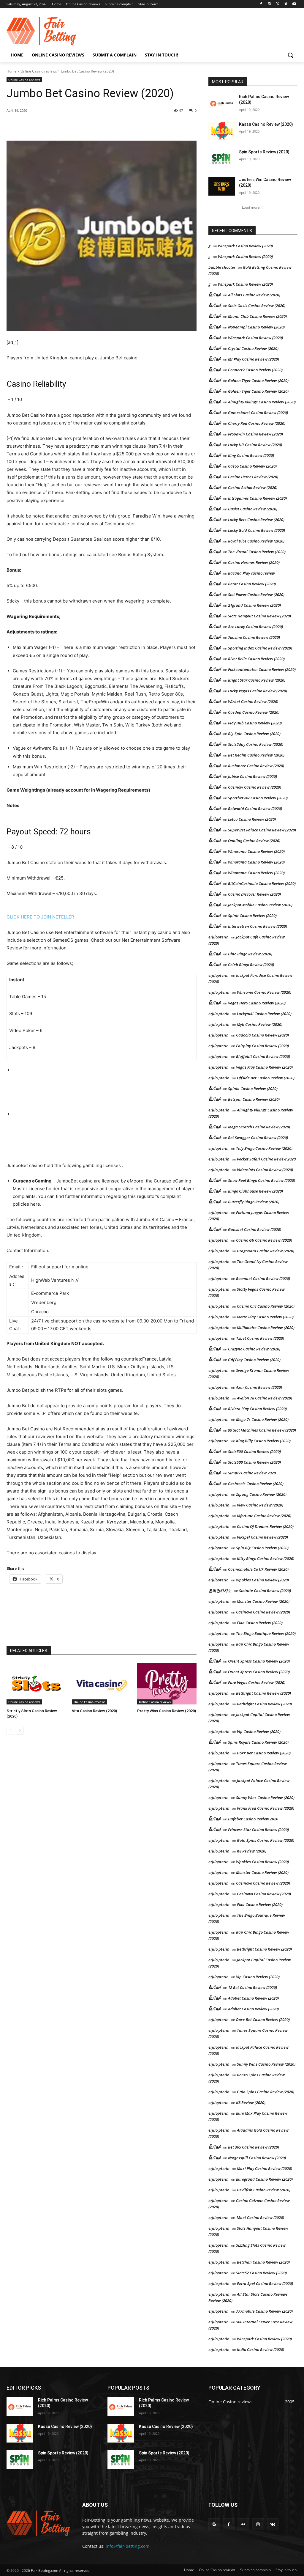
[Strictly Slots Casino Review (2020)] (36, 1684)
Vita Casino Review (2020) (94, 1711)
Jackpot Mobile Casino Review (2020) (260, 905)
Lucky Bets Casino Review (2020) (256, 520)
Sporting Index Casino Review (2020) (260, 648)
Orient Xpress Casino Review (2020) (259, 1661)
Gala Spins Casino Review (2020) (266, 1840)
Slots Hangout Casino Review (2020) (259, 616)
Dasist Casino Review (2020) (253, 509)
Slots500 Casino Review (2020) (254, 1451)
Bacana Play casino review (251, 573)
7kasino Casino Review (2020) (254, 637)
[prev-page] (10, 1731)
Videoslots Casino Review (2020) (265, 1170)
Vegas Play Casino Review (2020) (264, 1067)
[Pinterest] (75, 126)
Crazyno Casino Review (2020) (254, 1349)
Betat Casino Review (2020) (252, 584)
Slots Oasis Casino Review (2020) (257, 306)
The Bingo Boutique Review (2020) (266, 1633)
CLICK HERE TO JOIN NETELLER (40, 917)
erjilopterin (218, 937)
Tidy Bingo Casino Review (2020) (264, 1148)
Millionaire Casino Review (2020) (266, 1328)
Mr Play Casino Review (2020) (254, 359)
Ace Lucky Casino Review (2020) (255, 627)
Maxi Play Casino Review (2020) (265, 2168)
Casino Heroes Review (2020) (253, 477)
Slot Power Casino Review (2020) (256, 595)
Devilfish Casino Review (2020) (264, 2190)
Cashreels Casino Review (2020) (256, 1484)
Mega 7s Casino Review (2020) (262, 1419)
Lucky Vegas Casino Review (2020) (258, 691)
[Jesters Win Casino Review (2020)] (222, 186)
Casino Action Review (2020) (253, 487)
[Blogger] (214, 2524)
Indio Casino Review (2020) (261, 2349)
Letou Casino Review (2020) (252, 819)
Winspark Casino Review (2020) (245, 246)
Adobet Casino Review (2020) (253, 1998)
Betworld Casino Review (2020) (255, 809)
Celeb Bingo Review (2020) (251, 965)
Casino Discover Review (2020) (254, 894)
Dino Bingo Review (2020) (250, 954)
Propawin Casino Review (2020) (255, 434)
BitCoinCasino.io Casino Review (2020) (262, 883)
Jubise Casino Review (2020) (252, 776)
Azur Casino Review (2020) (259, 1387)
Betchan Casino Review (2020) (263, 2262)
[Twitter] (278, 4)
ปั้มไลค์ (214, 295)
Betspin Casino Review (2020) (254, 1099)
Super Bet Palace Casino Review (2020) (262, 830)
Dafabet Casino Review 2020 (253, 1819)
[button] (290, 55)
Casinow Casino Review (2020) (255, 787)
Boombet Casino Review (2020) (263, 1278)
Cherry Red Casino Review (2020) (257, 423)
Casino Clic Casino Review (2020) (266, 1306)
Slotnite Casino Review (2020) (265, 1591)
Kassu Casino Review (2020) (266, 124)
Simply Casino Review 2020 (252, 1473)
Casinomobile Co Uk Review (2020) (258, 1569)
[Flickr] (243, 2524)
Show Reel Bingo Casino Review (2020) (262, 1180)
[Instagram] (269, 4)
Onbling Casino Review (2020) (254, 841)
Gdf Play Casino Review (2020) (254, 1360)
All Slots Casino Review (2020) (254, 295)
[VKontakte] (273, 2524)
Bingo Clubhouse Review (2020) (255, 1191)
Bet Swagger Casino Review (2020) (258, 1138)
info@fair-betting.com (128, 2546)
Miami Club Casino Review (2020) (257, 316)
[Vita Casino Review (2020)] (102, 1684)
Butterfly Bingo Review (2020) (254, 1202)
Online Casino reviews (39, 71)
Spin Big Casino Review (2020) (262, 1548)
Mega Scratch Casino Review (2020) (259, 1127)
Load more (251, 207)
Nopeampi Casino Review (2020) (256, 327)
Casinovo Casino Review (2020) (263, 1612)
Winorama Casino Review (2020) (256, 851)
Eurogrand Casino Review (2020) (264, 2179)
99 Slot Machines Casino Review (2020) (262, 1430)
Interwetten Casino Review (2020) (258, 926)
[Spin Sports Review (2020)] (222, 159)
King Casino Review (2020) (251, 455)
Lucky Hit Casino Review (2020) (255, 445)
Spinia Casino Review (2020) (253, 1089)
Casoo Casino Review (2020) (252, 466)
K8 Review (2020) (252, 1851)
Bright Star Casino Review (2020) (257, 680)
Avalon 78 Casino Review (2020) (265, 1398)
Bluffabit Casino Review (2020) (263, 1056)
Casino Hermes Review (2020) (254, 562)
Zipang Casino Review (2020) (261, 1494)
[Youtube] (294, 4)
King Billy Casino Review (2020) (263, 1441)
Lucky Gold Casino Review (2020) (256, 530)
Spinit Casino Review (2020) (252, 916)
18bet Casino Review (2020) (260, 2218)
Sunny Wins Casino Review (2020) (265, 1797)
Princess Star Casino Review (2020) (258, 1830)
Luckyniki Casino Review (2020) (264, 1014)
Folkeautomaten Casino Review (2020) (262, 669)
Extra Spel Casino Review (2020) (265, 2284)
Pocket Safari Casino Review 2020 (266, 1159)
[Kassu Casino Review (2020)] (222, 131)
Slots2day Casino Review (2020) (256, 744)
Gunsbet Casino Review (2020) (255, 1229)
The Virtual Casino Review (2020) (257, 552)
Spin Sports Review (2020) (264, 152)
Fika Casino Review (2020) (260, 1623)
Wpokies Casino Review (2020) (262, 1580)
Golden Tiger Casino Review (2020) (258, 380)
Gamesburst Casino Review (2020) (258, 413)
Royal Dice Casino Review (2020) (256, 541)
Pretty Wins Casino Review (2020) (167, 1711)
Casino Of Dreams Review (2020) (265, 1526)
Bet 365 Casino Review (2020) (254, 2147)
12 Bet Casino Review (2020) (252, 1987)
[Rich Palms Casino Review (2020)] (222, 103)
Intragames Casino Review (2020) (257, 498)
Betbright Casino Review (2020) (263, 1693)
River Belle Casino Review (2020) (256, 659)
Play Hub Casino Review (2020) (255, 723)
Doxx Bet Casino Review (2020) (264, 1753)
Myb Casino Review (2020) (260, 1024)
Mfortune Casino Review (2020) (264, 1516)
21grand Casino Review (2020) (254, 605)
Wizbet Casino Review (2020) (253, 702)
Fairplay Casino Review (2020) (262, 1046)
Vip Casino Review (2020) (259, 1732)
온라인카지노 (220, 1591)
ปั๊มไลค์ (214, 316)
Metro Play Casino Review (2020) (265, 1317)
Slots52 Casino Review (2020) (261, 2273)
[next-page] (20, 1731)
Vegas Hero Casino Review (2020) (257, 1003)
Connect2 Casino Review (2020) (255, 370)
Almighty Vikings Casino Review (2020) (262, 402)
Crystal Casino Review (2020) (253, 348)
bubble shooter (222, 267)
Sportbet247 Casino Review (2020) (258, 798)
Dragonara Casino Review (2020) (266, 1251)
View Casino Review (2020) (260, 1505)
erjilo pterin (219, 992)
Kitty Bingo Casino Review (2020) (266, 1559)
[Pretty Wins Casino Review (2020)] (167, 1684)
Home (12, 71)
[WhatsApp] (88, 126)
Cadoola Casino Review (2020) (262, 1035)
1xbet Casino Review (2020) (260, 1338)
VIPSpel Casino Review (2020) (262, 1537)
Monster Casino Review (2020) (263, 1601)
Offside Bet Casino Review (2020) (266, 1078)
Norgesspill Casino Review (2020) (257, 2158)
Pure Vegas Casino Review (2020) (257, 1682)
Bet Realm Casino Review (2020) (256, 755)
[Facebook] (261, 4)
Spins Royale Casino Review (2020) (258, 1742)
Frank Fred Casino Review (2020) (266, 1808)
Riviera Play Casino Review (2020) (257, 1409)
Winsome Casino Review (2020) (264, 992)
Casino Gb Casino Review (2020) (264, 1240)
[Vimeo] (286, 4)
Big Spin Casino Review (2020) (254, 734)
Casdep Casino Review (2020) (254, 712)
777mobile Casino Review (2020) (264, 2311)
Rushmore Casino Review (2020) (256, 766)
